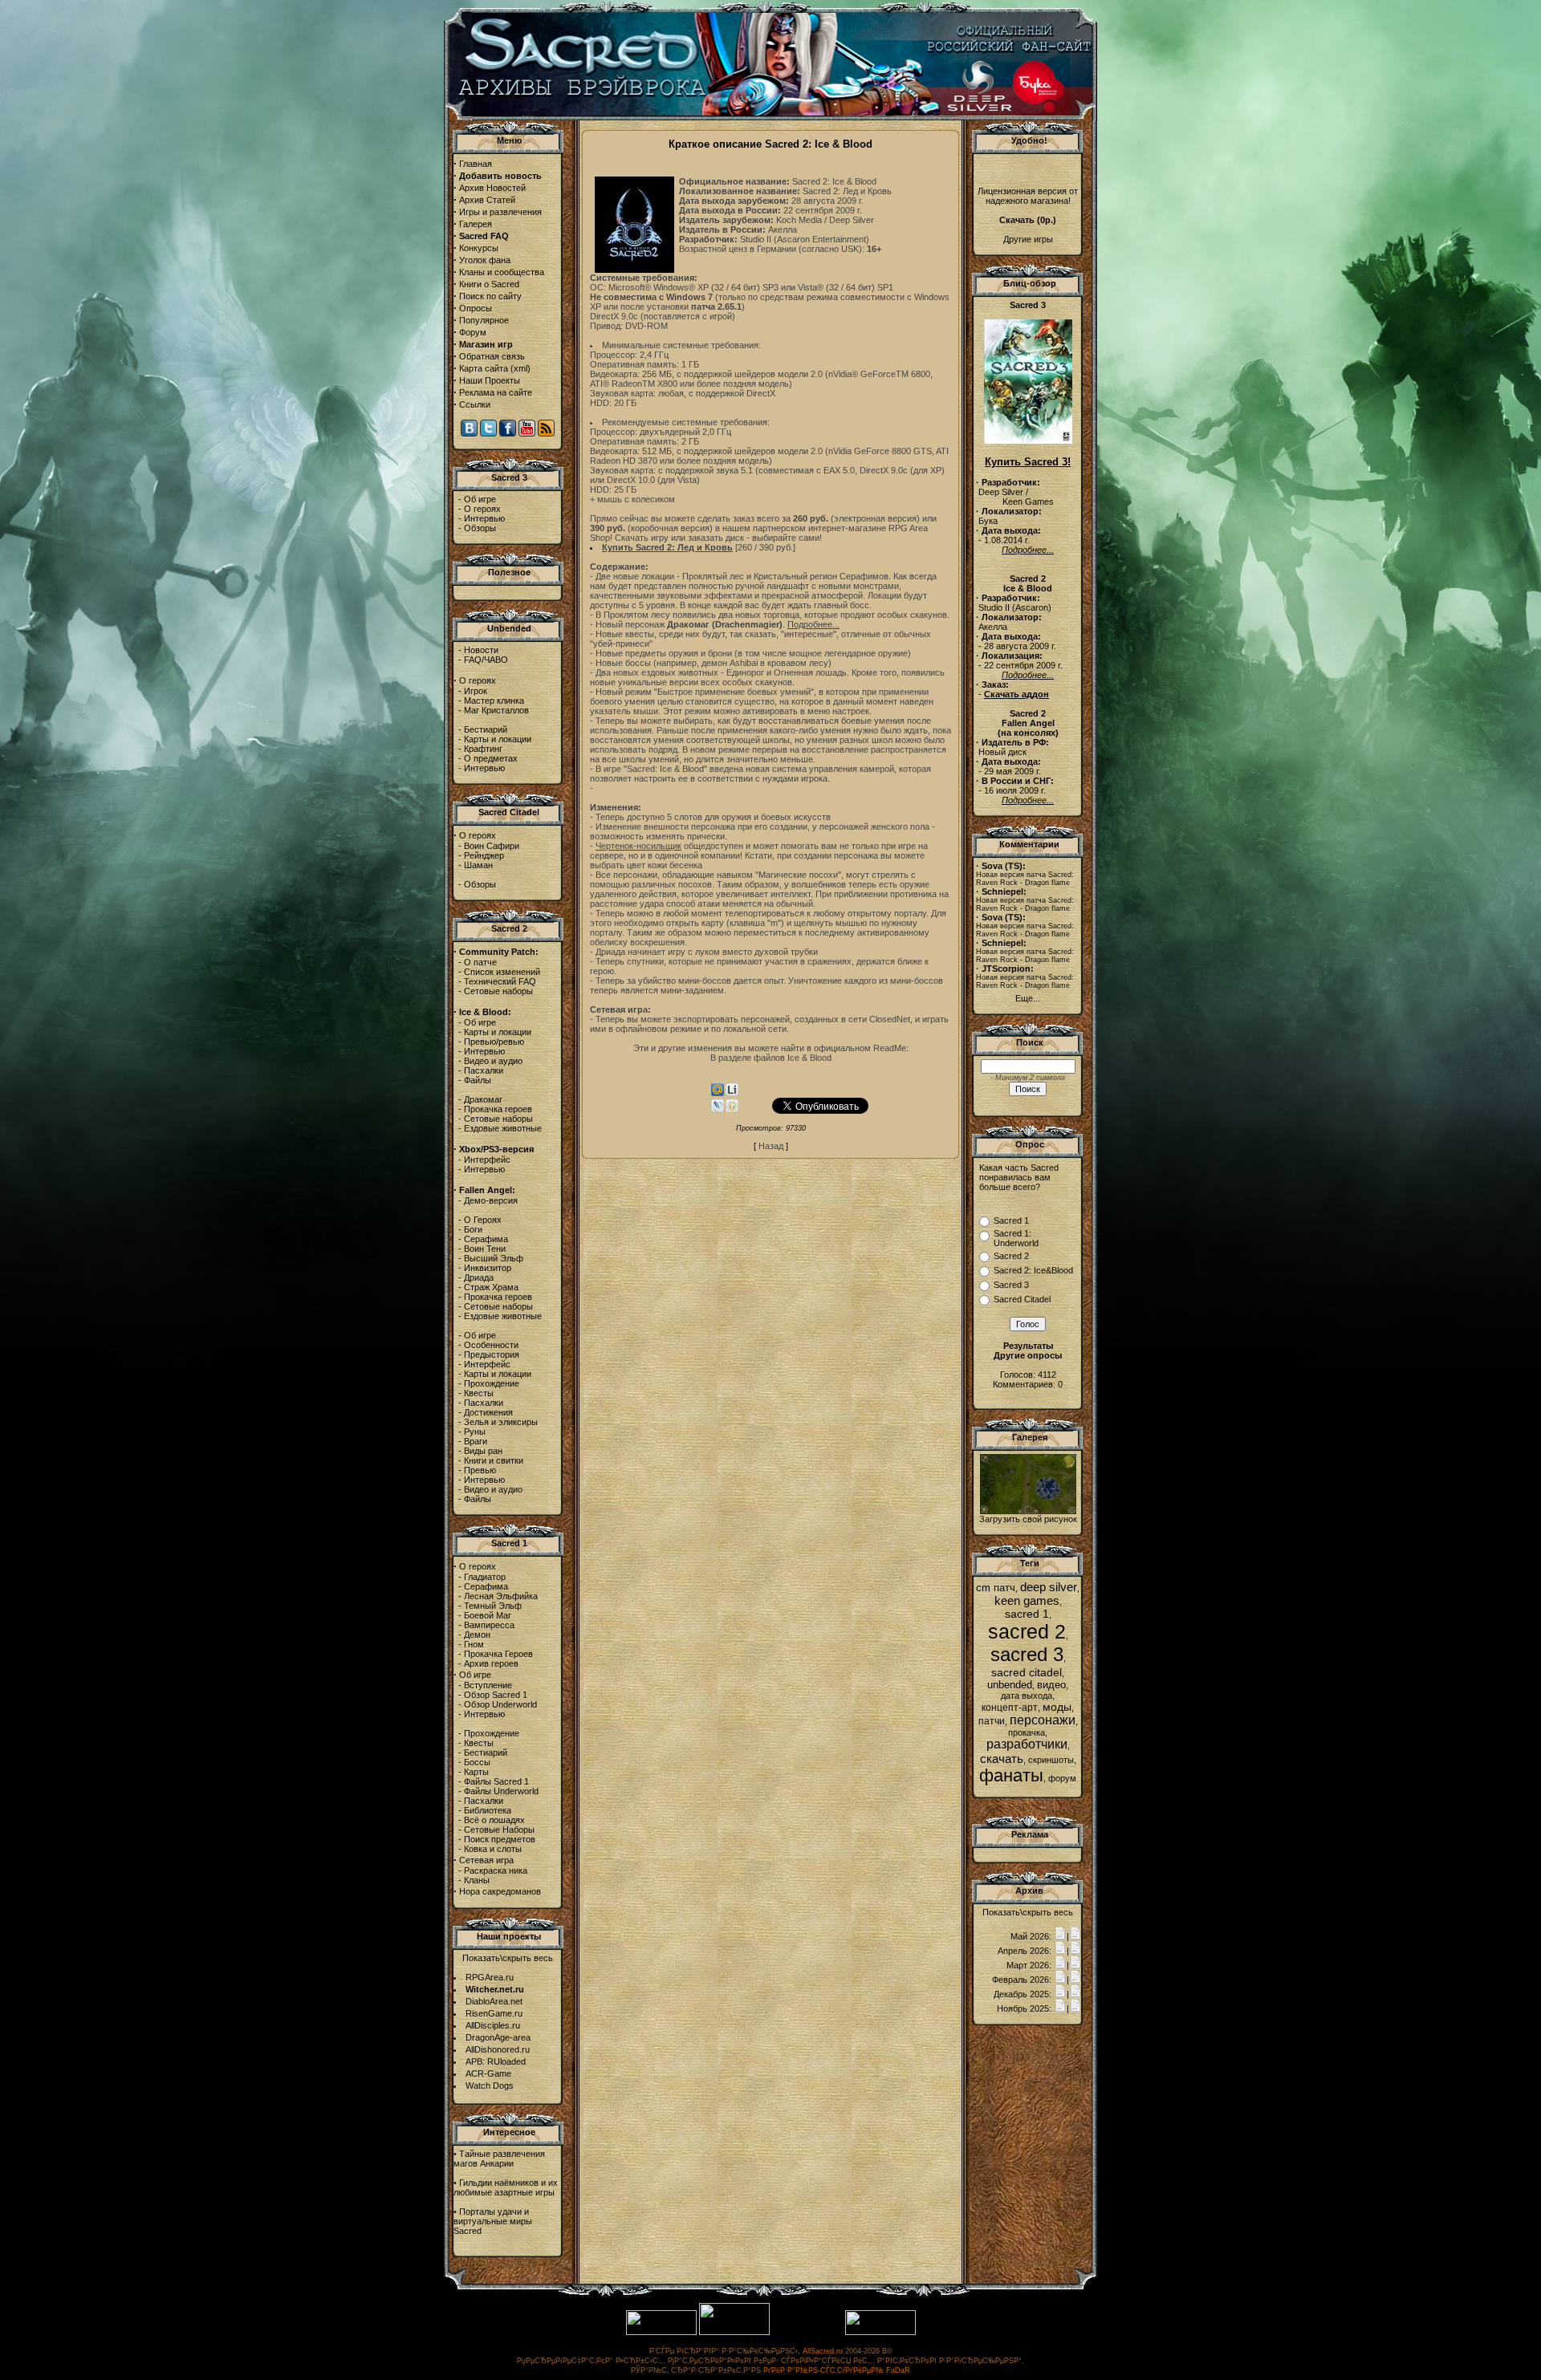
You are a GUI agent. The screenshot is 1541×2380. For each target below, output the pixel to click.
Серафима (486, 1239)
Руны (475, 1432)
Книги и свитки (494, 1460)
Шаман (478, 865)
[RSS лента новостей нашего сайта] (546, 433)
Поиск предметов (500, 1839)
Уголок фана (485, 260)
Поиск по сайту (490, 296)
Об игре (480, 499)
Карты (476, 1772)
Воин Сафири (492, 846)
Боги (473, 1229)
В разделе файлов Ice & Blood (771, 1058)
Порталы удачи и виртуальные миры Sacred (493, 2221)
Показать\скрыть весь (508, 1958)
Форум (473, 332)
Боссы (477, 1762)
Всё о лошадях (494, 1820)
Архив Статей (487, 200)
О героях (482, 509)
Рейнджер (484, 855)
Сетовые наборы (498, 991)
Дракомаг (483, 1099)
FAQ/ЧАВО (486, 660)
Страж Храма (491, 1287)
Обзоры (480, 528)
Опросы (476, 308)
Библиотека (488, 1810)
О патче (480, 962)
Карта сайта (484, 368)
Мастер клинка (494, 701)
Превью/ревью (494, 1042)
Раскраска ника (496, 1870)
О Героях (483, 1220)
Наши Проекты (490, 380)
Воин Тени (485, 1249)
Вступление (488, 1685)
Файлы (478, 1080)
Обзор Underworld (500, 1704)
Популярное (484, 320)
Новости (481, 650)
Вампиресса (489, 1625)
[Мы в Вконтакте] (469, 433)
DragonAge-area (498, 2037)
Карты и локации (498, 739)
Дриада (479, 1277)
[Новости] (1060, 1936)
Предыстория (492, 1354)
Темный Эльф (493, 1606)
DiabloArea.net (494, 2001)
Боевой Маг (488, 1615)
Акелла (783, 229)
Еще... (1028, 998)
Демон (477, 1635)
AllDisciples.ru (493, 2025)
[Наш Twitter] (488, 433)
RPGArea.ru (490, 1977)
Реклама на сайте (496, 392)
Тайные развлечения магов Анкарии (499, 2159)
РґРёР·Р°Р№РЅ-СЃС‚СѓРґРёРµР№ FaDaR (837, 2370)
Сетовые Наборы (499, 1830)
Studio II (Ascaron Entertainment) (805, 239)
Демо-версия (491, 1200)
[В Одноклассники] (732, 1109)
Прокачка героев (498, 1109)
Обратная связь (492, 356)
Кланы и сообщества (502, 272)
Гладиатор (485, 1577)
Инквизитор (488, 1268)
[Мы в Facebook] (508, 433)
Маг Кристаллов (496, 710)
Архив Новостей (492, 188)
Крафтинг (483, 749)
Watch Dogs (490, 2086)
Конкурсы (479, 248)
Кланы (477, 1880)
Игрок (476, 691)
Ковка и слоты (493, 1849)
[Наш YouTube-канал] (527, 433)
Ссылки (475, 404)
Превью (480, 1470)
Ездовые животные (503, 1128)
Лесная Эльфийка (501, 1596)
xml (520, 368)
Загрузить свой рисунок (1028, 1519)
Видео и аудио (493, 1061)
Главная (476, 164)
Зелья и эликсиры (501, 1422)
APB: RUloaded (496, 2061)
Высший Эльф (494, 1258)
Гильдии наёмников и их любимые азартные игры (506, 2187)
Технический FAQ (500, 981)
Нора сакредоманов (500, 1891)
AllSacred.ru (823, 2351)
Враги (476, 1441)
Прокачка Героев (498, 1654)
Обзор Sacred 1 (496, 1695)
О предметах (491, 758)
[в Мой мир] (718, 1093)
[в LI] (732, 1093)
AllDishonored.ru (498, 2049)
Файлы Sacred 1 (496, 1781)
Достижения (488, 1412)
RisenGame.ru (494, 2013)
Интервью (484, 518)
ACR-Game (488, 2073)
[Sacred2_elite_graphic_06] (1028, 1511)
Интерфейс (487, 1160)
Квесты (479, 1393)
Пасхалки (484, 1070)
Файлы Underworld (501, 1791)
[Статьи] (1075, 1936)
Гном (474, 1644)
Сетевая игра (486, 1860)
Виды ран (483, 1451)
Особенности (491, 1345)
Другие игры (1028, 239)
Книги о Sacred (489, 284)
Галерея (476, 224)
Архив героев (491, 1663)
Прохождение (492, 1383)
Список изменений (502, 972)
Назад (771, 1146)
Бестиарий (486, 729)
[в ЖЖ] (718, 1109)
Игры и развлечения (500, 212)
